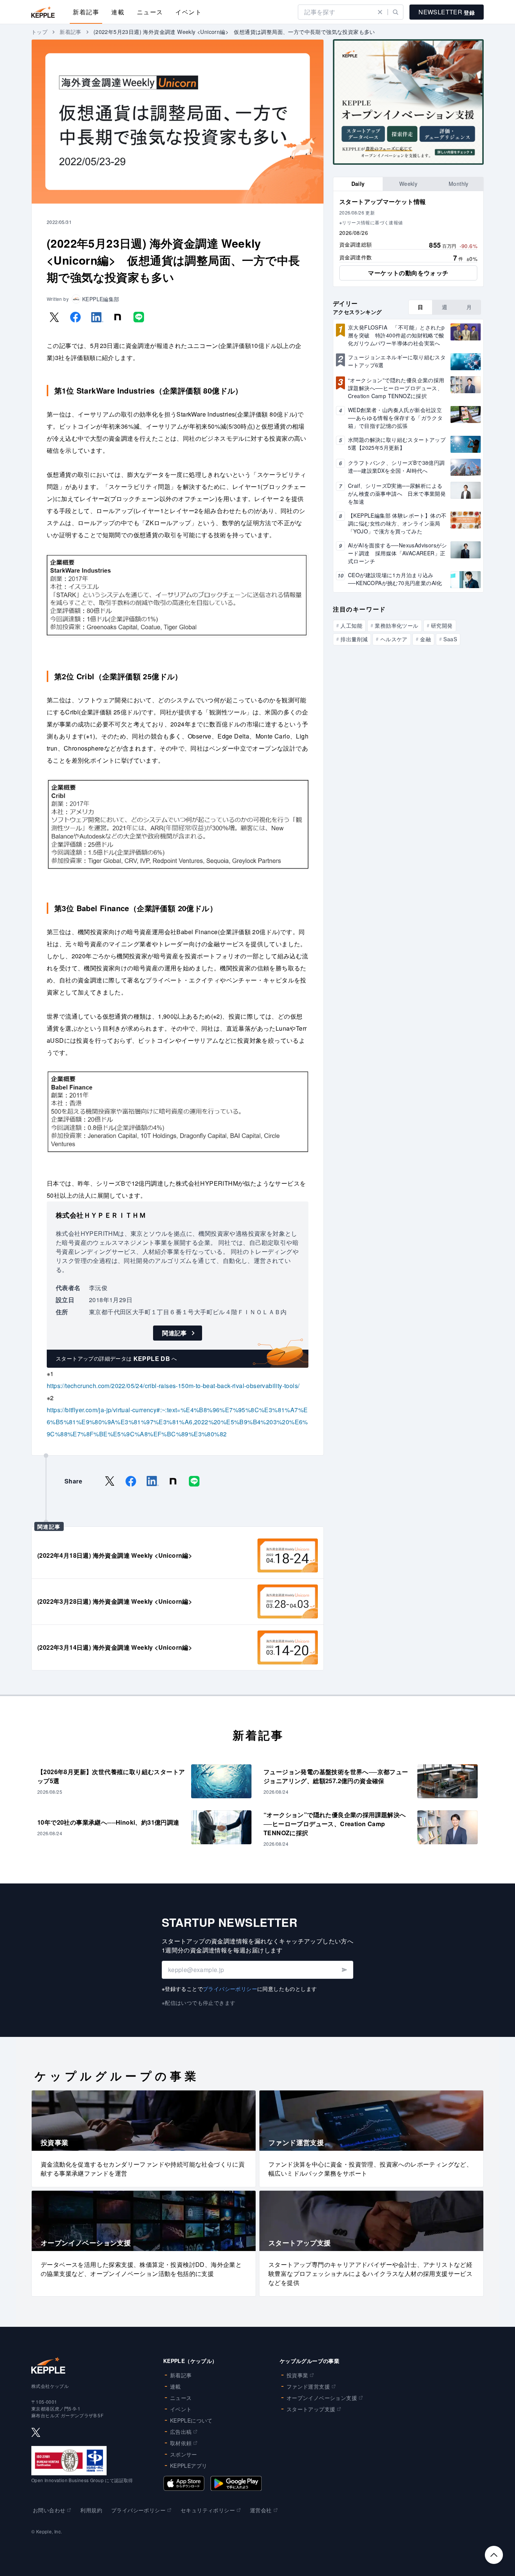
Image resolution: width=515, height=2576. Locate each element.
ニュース (150, 12)
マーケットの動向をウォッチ (408, 273)
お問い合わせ (49, 2510)
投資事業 (297, 2375)
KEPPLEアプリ (189, 2466)
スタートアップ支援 (311, 2409)
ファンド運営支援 (308, 2386)
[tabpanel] (408, 239)
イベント (189, 12)
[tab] (358, 184)
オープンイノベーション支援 (322, 2398)
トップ (39, 32)
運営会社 (261, 2510)
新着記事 (86, 12)
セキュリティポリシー (208, 2510)
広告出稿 (181, 2432)
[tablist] (408, 184)
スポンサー (184, 2454)
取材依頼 (181, 2443)
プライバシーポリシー (230, 1989)
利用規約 (91, 2510)
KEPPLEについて (191, 2420)
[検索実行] (395, 12)
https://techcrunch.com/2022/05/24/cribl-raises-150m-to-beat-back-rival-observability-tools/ (173, 1386)
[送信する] (344, 1970)
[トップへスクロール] (494, 2555)
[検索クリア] (380, 12)
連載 (118, 12)
